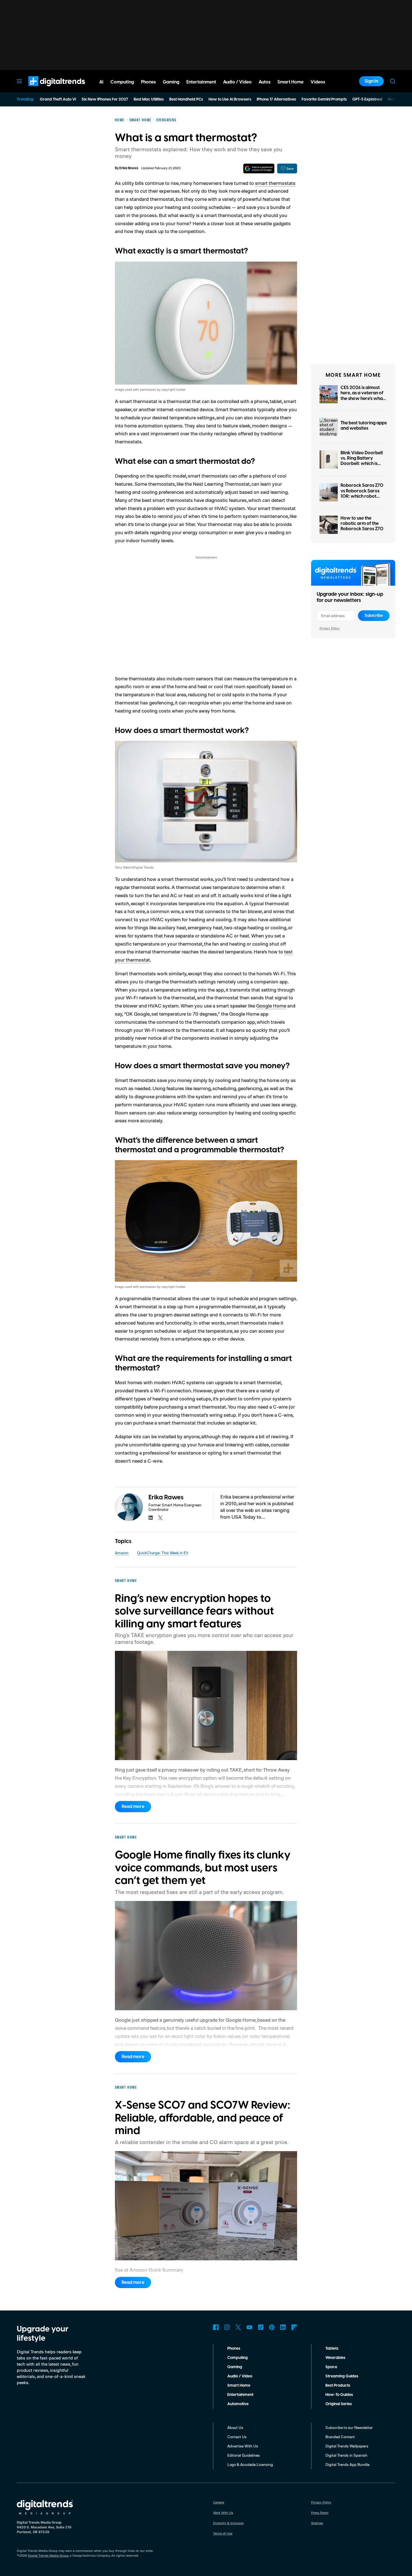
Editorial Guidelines (244, 2455)
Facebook (216, 2327)
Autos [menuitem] (265, 82)
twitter (160, 1518)
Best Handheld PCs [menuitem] (186, 99)
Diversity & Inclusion (228, 2523)
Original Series (339, 2404)
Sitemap (317, 2523)
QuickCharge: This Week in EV (163, 1553)
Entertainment (240, 2395)
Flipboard (294, 2327)
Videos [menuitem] (318, 82)
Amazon (122, 1553)
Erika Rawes (129, 168)
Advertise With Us (243, 2446)
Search (393, 81)
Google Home (271, 1006)
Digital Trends (47, 89)
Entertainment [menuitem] (201, 82)
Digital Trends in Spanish (346, 2455)
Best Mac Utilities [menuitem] (149, 99)
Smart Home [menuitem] (291, 82)
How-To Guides (339, 2395)
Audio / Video (240, 2376)
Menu (19, 81)
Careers (219, 2502)
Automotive (238, 2404)
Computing (238, 2358)
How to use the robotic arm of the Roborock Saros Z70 (362, 523)
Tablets (332, 2349)
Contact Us (237, 2437)
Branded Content (340, 2437)
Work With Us (223, 2513)
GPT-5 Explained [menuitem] (367, 99)
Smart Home (239, 2386)
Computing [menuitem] (122, 82)
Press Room (320, 2513)
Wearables (335, 2358)
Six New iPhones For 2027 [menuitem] (105, 99)
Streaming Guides (342, 2376)
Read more (133, 1807)
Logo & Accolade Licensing (250, 2464)
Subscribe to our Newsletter (349, 2427)
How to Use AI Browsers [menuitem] (230, 99)
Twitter (238, 2327)
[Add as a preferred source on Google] (259, 168)
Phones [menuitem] (148, 82)
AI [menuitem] (101, 82)
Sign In (371, 81)
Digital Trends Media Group (48, 2555)
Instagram (227, 2327)
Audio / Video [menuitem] (237, 82)
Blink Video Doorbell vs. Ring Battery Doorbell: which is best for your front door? (362, 464)
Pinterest (272, 2327)
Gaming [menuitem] (171, 82)
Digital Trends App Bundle (347, 2464)
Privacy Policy (330, 628)
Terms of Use (223, 2533)
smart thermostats (275, 183)
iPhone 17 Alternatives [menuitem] (276, 99)
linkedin (151, 1518)
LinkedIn (283, 2327)
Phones (234, 2349)
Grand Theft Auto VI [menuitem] (58, 99)
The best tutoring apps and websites (364, 426)
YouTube (249, 2327)
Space (331, 2367)
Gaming (235, 2367)
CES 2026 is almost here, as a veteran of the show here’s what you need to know (363, 396)
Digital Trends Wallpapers (347, 2446)
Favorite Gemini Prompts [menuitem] (324, 99)
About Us (235, 2427)
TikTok (261, 2327)
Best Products (338, 2386)
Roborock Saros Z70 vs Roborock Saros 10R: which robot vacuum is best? (362, 494)
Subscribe (374, 616)
